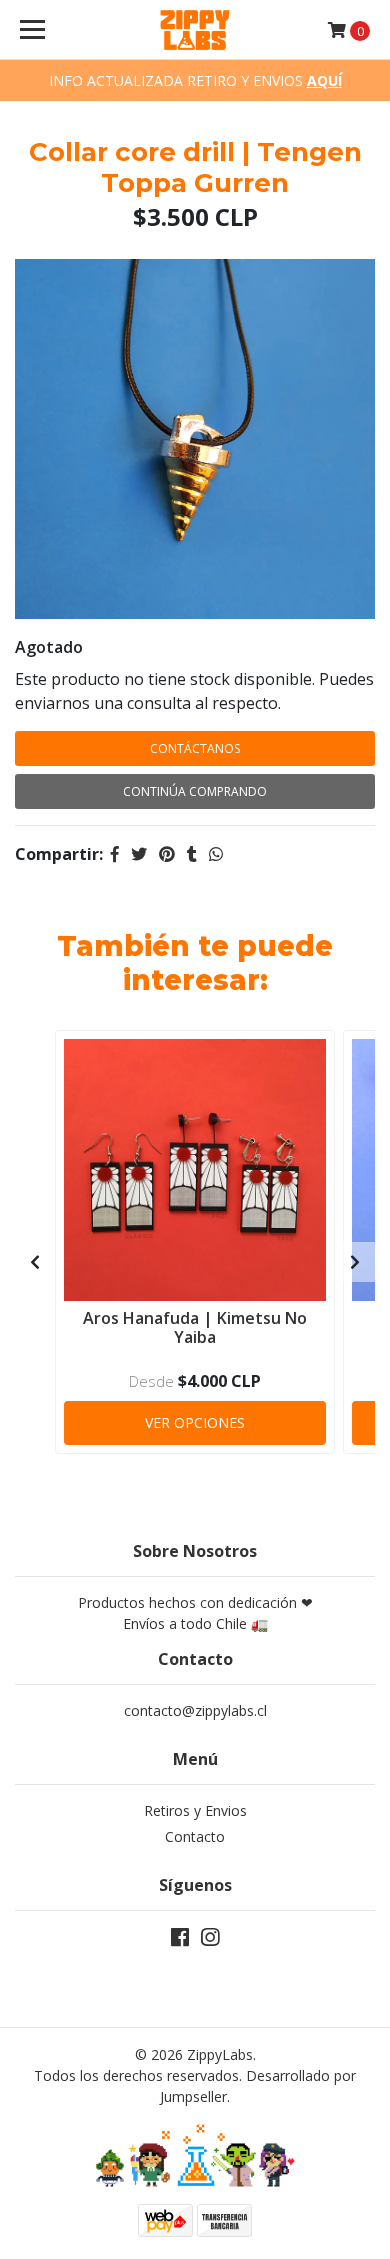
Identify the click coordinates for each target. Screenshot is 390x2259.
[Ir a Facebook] (180, 1941)
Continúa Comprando (195, 791)
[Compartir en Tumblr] (192, 854)
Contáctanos (195, 748)
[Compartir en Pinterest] (167, 854)
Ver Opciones (195, 1422)
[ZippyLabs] (195, 30)
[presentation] (35, 1262)
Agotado (49, 647)
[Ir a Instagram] (210, 1941)
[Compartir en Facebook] (115, 854)
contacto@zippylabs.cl (195, 1710)
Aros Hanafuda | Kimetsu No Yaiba (195, 1327)
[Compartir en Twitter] (139, 854)
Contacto (195, 1836)
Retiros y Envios (195, 1810)
